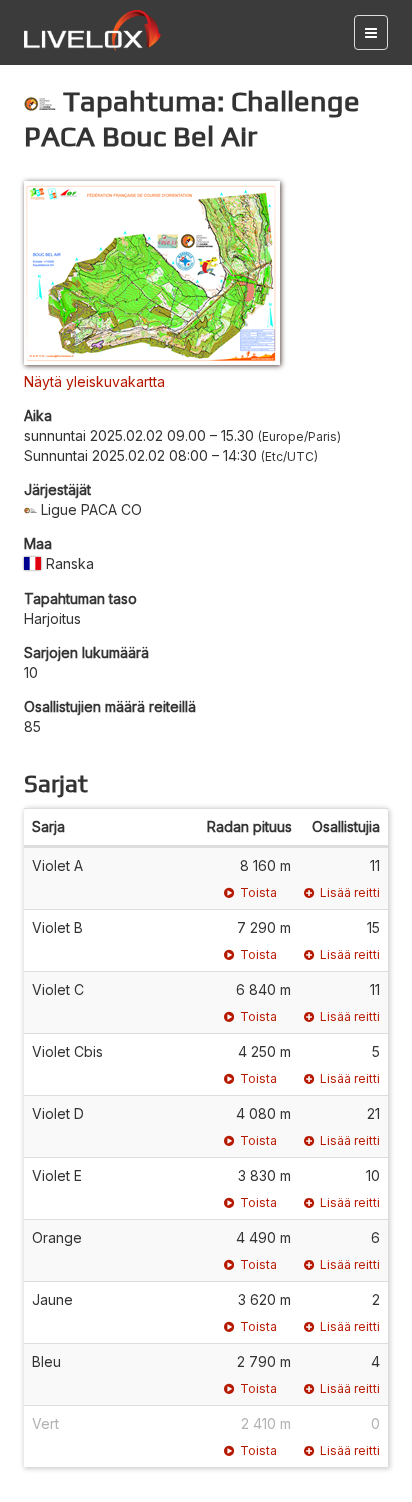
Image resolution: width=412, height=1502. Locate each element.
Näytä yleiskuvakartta (94, 381)
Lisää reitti (350, 892)
